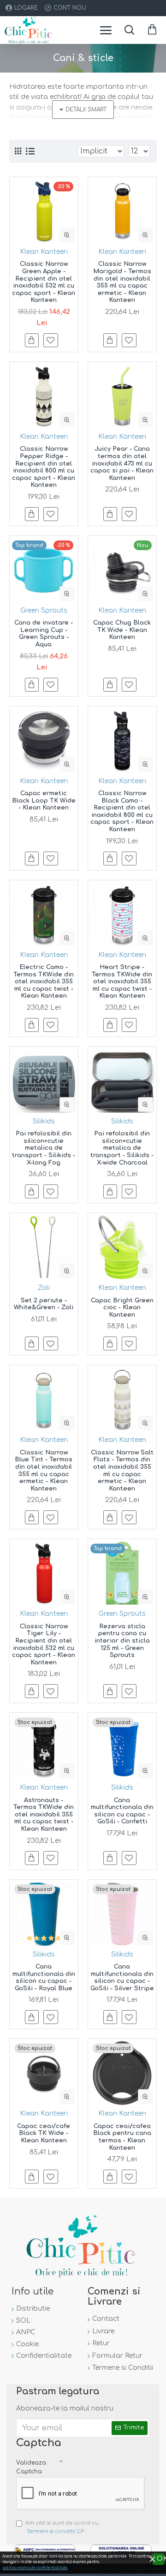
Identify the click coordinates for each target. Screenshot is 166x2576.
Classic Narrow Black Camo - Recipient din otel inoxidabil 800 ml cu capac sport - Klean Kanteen (122, 811)
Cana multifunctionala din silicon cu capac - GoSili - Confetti (122, 1811)
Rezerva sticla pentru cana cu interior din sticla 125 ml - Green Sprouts (122, 1641)
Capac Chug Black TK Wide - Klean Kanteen (122, 630)
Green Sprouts (44, 610)
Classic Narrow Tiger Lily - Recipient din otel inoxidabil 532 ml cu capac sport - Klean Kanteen (44, 1644)
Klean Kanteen (44, 252)
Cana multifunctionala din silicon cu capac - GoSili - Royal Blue (44, 1978)
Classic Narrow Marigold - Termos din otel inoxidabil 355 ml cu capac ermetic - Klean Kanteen (122, 282)
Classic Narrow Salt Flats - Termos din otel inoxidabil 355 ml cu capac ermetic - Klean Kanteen (122, 1471)
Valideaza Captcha (31, 2467)
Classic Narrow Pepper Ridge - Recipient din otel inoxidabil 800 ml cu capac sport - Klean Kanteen (44, 467)
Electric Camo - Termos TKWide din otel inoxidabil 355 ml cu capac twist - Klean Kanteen (44, 981)
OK (160, 2559)
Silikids (44, 1121)
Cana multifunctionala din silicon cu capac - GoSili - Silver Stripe (122, 1978)
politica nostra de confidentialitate (35, 2568)
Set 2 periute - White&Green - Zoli (44, 1304)
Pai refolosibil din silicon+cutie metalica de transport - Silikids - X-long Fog (44, 1148)
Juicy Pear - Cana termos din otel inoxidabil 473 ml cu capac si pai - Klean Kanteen (122, 463)
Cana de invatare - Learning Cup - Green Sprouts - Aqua (44, 634)
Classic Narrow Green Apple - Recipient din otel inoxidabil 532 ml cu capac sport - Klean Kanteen (44, 282)
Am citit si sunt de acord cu (62, 2527)
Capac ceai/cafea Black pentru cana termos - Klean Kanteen (122, 2137)
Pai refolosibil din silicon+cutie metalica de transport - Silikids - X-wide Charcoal (122, 1148)
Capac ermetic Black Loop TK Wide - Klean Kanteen (44, 800)
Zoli (44, 1288)
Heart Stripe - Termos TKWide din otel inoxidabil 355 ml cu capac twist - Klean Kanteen (122, 981)
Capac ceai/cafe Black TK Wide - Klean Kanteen (44, 2133)
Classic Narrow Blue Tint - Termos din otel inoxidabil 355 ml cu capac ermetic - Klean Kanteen (44, 1471)
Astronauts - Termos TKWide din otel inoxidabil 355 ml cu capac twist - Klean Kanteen (44, 1815)
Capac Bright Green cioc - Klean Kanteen (122, 1308)
